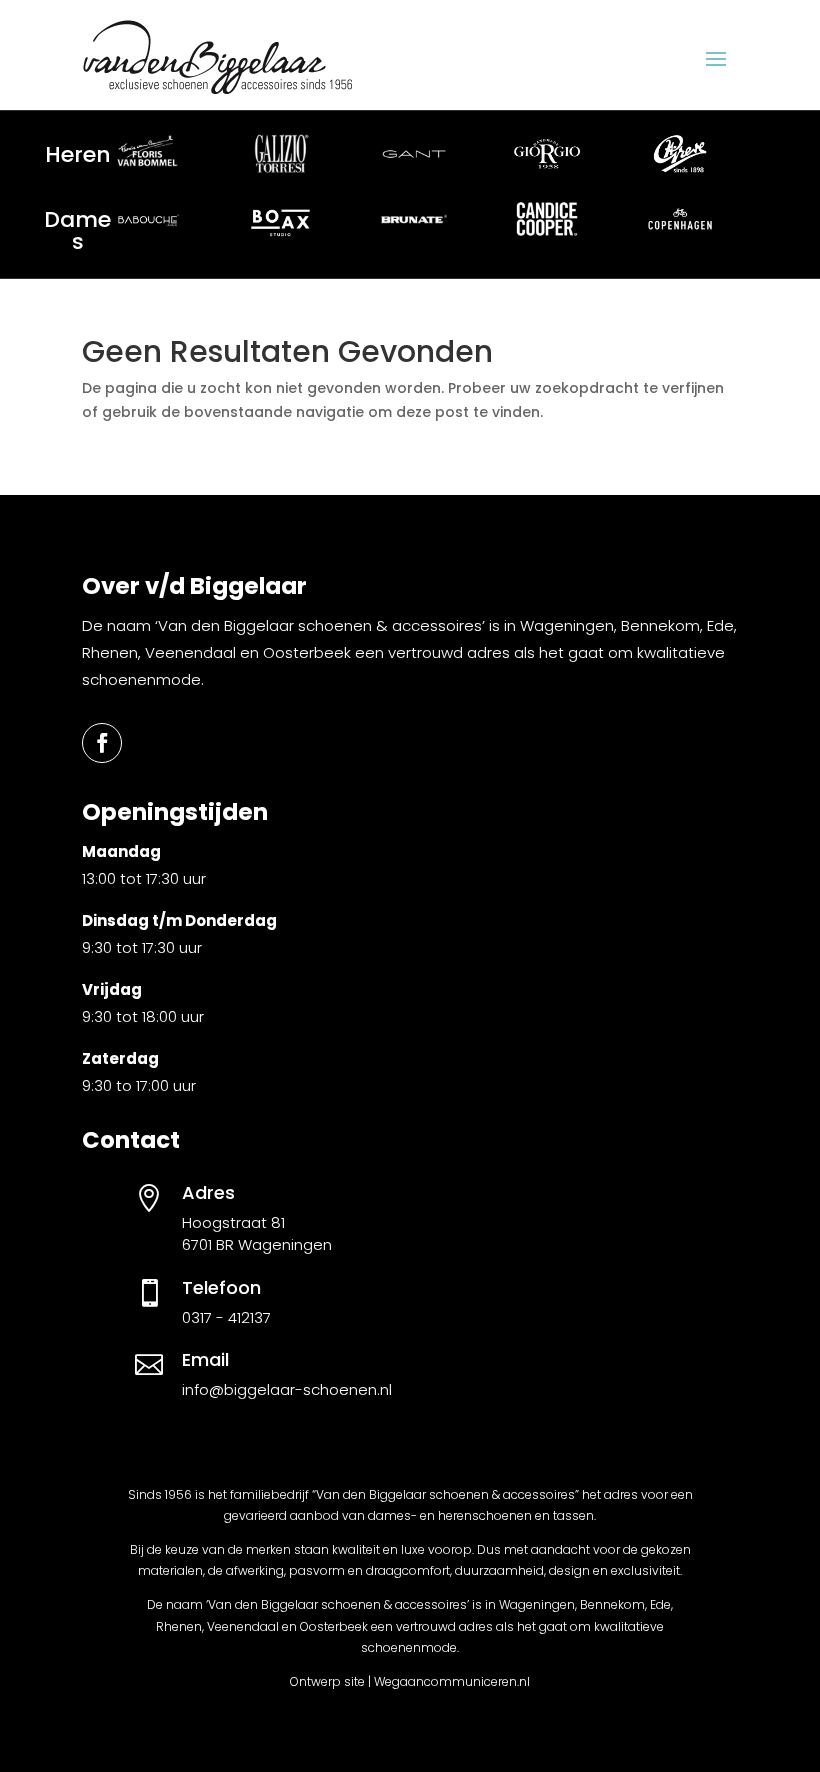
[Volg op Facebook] (102, 743)
